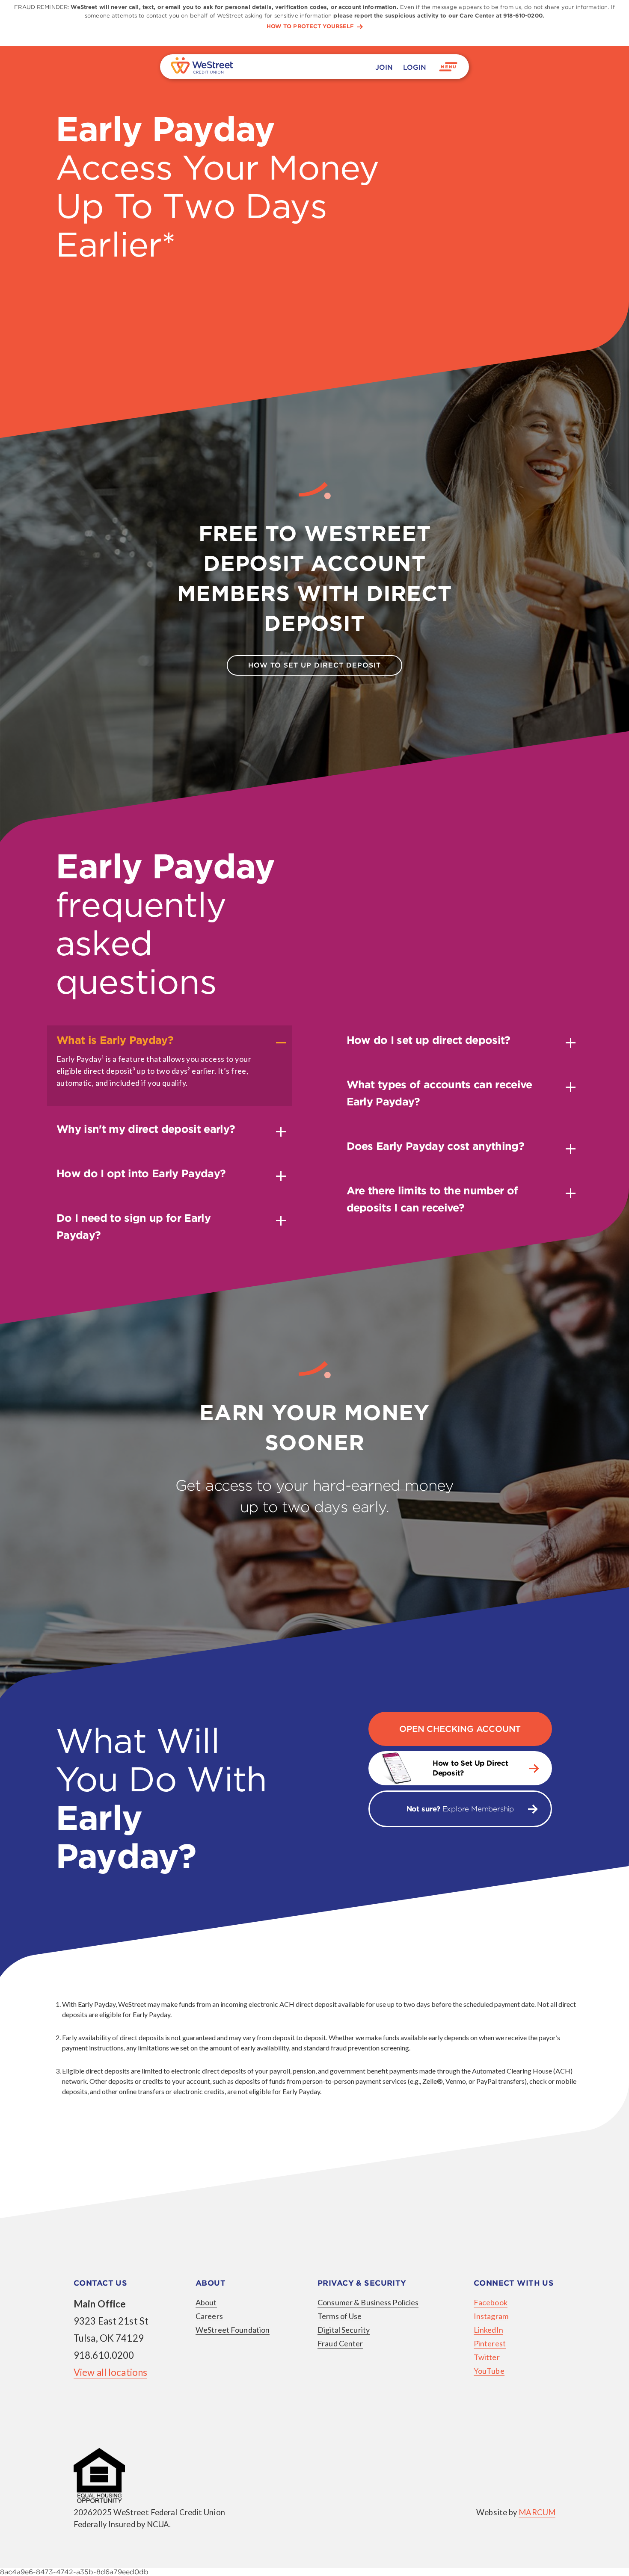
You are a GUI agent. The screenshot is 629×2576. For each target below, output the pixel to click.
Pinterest (490, 2343)
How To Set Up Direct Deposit (314, 665)
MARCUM (537, 2512)
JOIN (384, 67)
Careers (209, 2316)
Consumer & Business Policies (368, 2302)
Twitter (487, 2357)
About (206, 2302)
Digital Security (344, 2330)
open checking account (460, 1729)
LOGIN (415, 67)
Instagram (491, 2316)
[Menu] (448, 67)
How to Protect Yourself (310, 27)
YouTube (489, 2371)
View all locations (110, 2372)
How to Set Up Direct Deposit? (470, 1768)
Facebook (491, 2302)
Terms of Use (340, 2316)
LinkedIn (488, 2330)
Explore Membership (460, 1809)
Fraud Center (340, 2343)
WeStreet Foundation (233, 2330)
